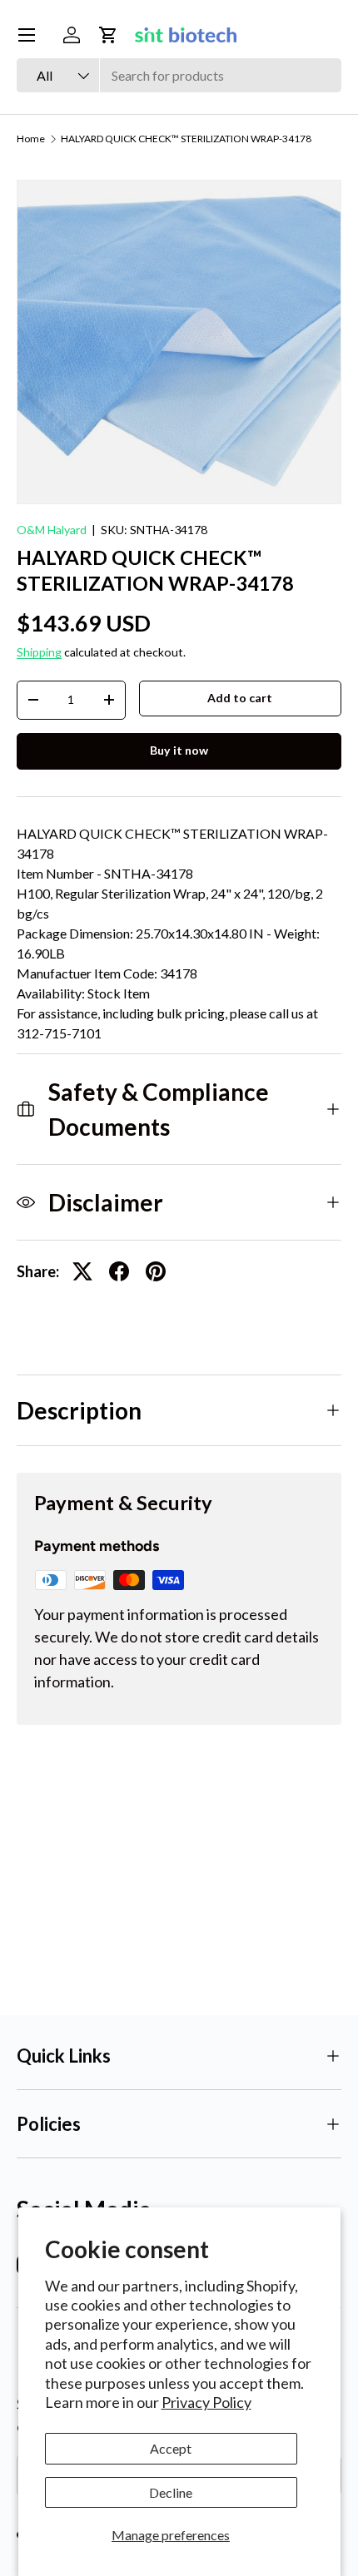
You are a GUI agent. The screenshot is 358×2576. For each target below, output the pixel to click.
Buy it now (179, 750)
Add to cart (240, 698)
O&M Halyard (52, 530)
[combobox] (179, 75)
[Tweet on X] (82, 1271)
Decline (171, 2492)
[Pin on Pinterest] (156, 1271)
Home (31, 139)
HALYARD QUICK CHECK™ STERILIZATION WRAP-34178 (186, 139)
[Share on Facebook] (119, 1271)
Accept (171, 2448)
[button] (108, 35)
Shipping (39, 652)
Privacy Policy (206, 2402)
